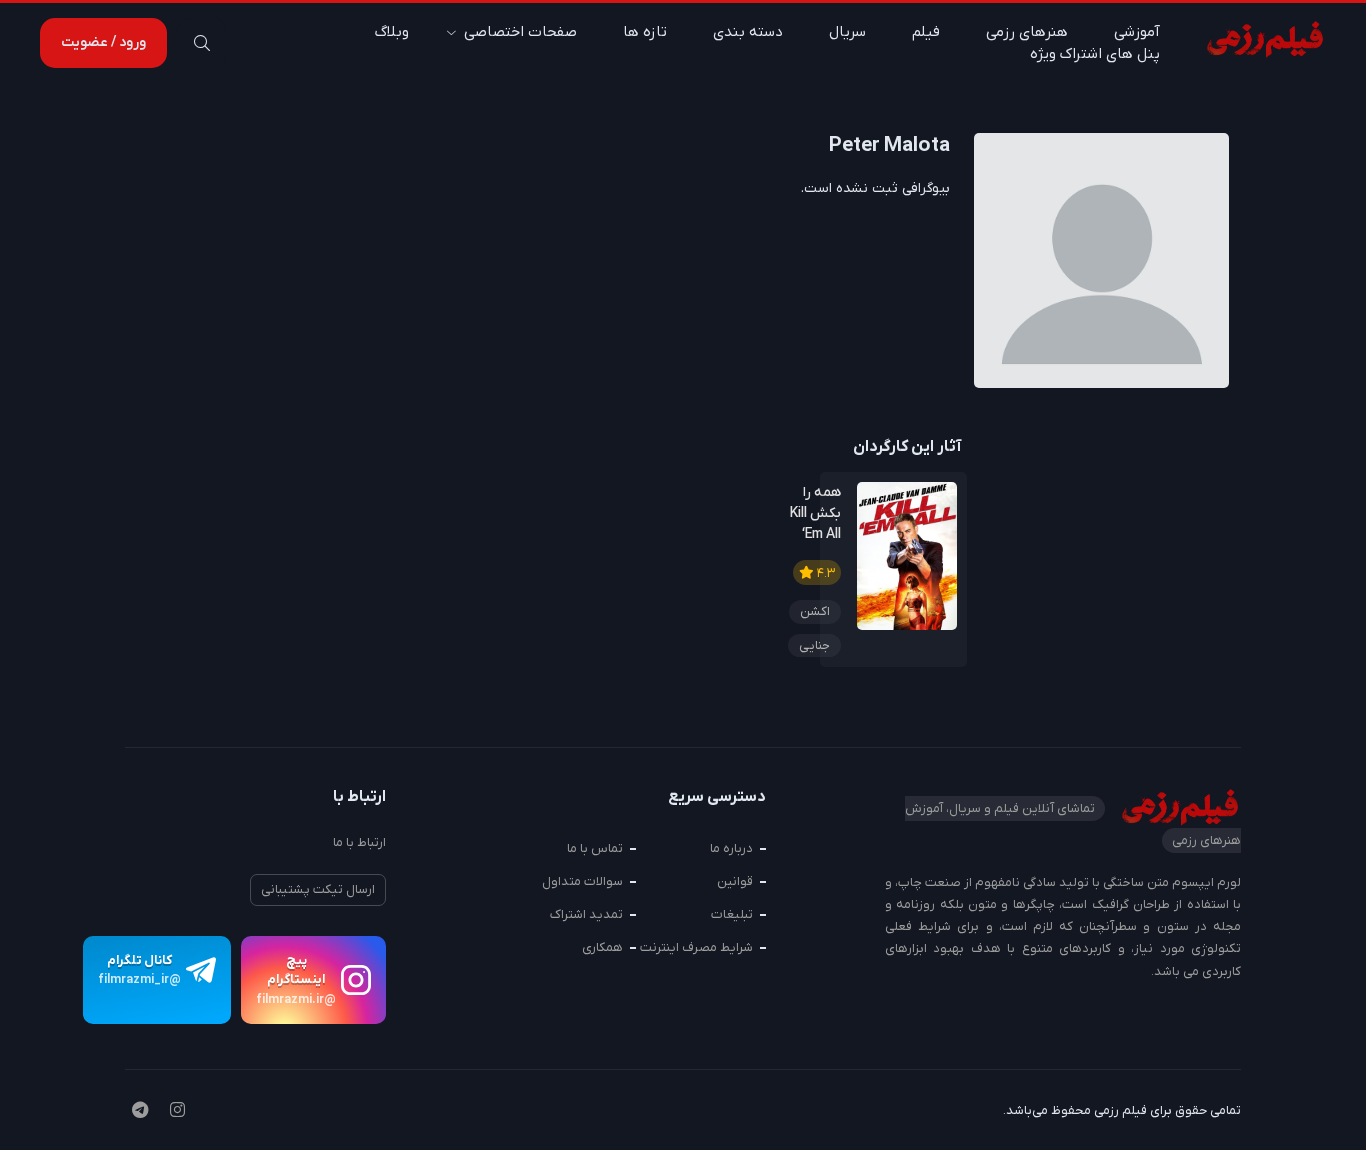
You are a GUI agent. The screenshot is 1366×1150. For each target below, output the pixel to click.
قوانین (735, 881)
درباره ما (731, 848)
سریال (847, 32)
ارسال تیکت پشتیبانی (318, 889)
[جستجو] (202, 43)
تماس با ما (595, 848)
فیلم (926, 32)
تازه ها (645, 32)
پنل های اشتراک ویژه (1095, 54)
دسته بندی (748, 32)
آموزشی (1137, 32)
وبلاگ (392, 32)
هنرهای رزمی (1027, 32)
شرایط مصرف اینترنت (696, 947)
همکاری (602, 947)
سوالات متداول (582, 881)
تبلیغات (732, 914)
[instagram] (177, 1112)
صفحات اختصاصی (520, 32)
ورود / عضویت (103, 42)
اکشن (815, 611)
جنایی (814, 645)
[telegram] (140, 1112)
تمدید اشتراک (586, 914)
